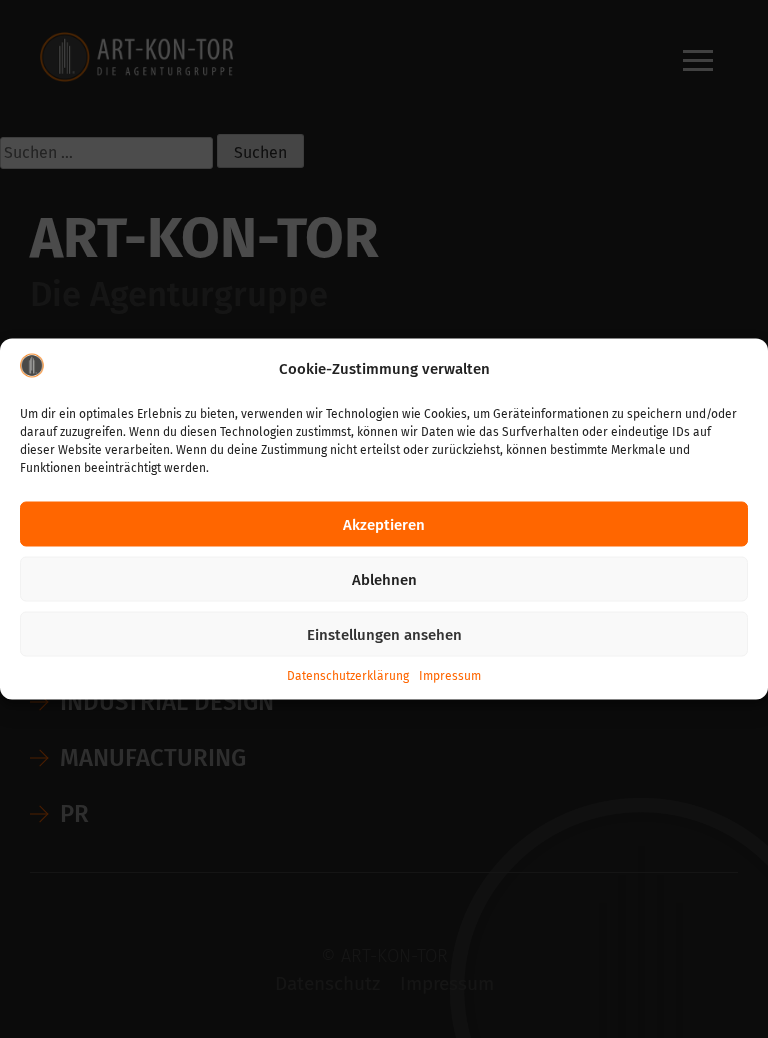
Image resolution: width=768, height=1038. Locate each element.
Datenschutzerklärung (348, 676)
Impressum (450, 676)
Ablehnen (384, 579)
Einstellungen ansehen (384, 634)
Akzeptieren (384, 524)
